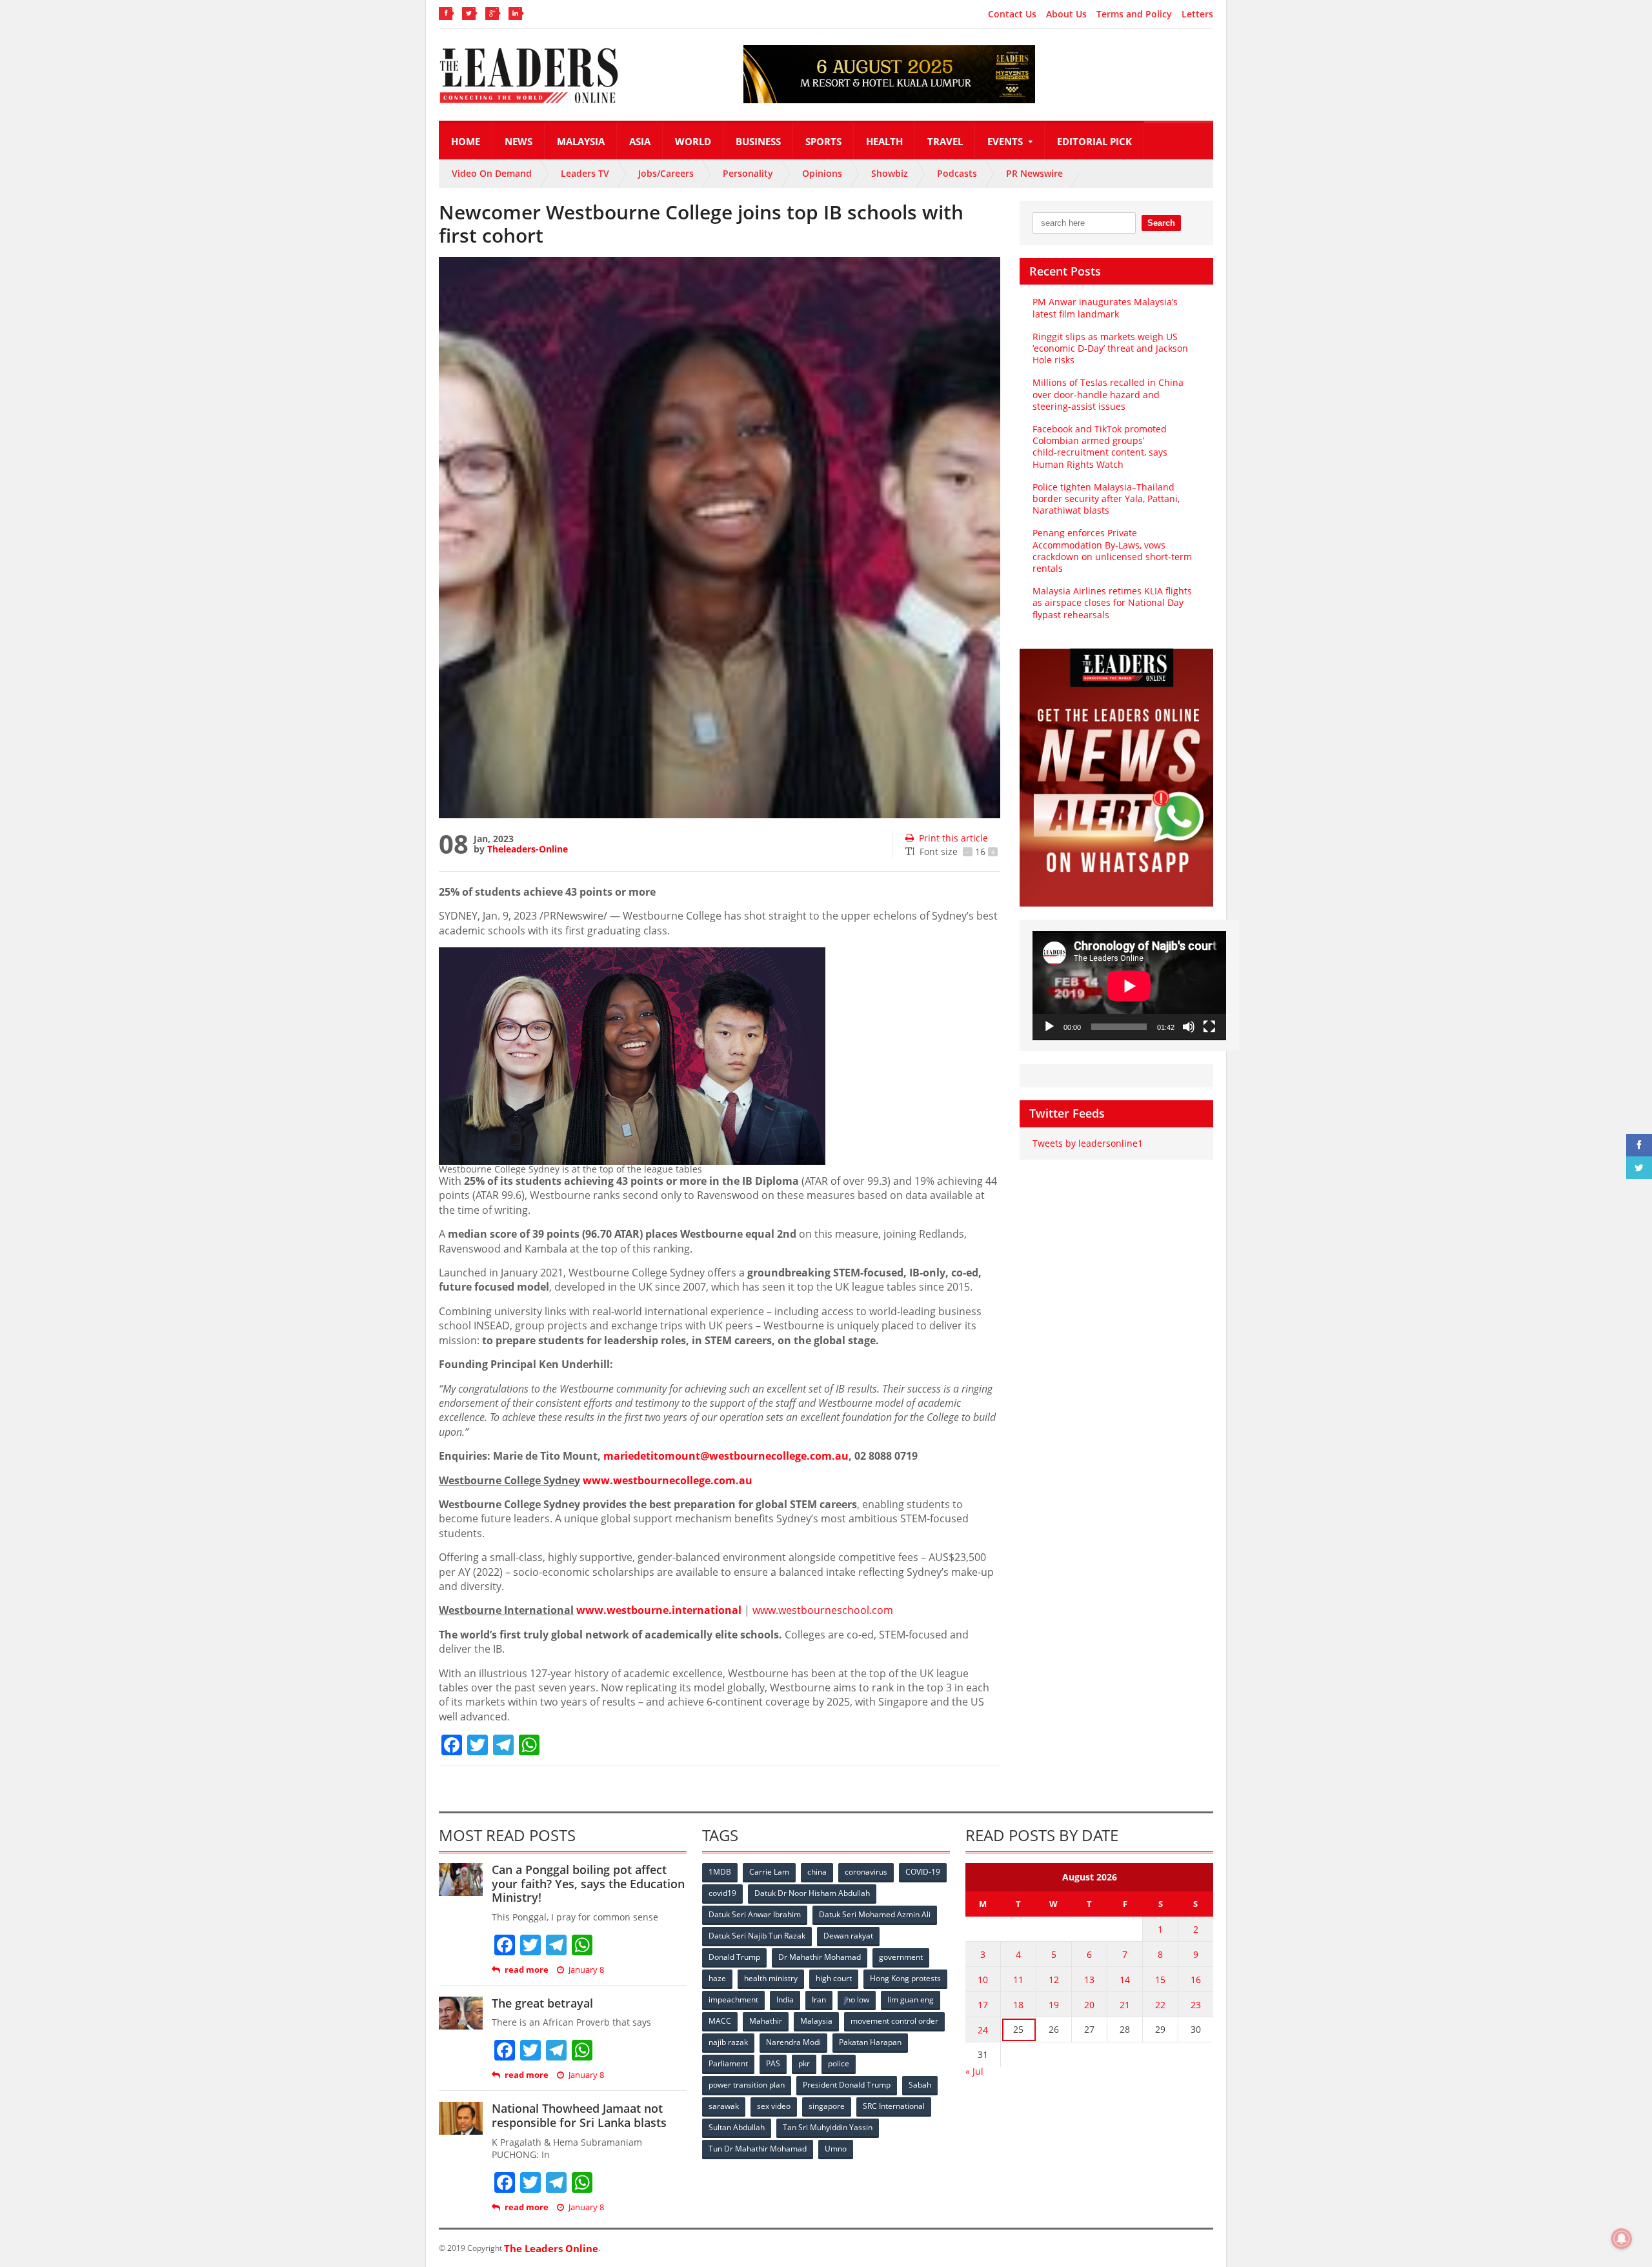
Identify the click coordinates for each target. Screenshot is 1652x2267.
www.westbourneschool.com (823, 1610)
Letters (1197, 14)
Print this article (953, 838)
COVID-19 (923, 1872)
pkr (804, 2063)
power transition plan (747, 2085)
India (785, 2000)
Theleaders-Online (528, 849)
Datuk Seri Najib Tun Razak (757, 1936)
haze (717, 1978)
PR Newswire (1034, 173)
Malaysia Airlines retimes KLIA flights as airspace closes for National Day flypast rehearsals (1112, 602)
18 (1018, 2005)
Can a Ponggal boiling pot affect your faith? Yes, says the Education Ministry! (588, 1883)
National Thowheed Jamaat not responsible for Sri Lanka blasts (579, 2115)
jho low (857, 2000)
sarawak (724, 2106)
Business (758, 141)
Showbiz (890, 173)
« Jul (974, 2071)
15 (1160, 1980)
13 (1089, 1980)
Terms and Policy (1134, 14)
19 (1054, 2005)
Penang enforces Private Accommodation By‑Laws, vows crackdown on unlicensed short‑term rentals (1112, 550)
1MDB (720, 1872)
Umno (836, 2149)
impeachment (733, 2000)
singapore (827, 2106)
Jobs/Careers (666, 173)
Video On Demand (492, 173)
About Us (1066, 14)
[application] (1129, 986)
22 (1160, 2005)
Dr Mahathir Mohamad (820, 1957)
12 (1054, 1980)
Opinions (822, 173)
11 (1018, 1980)
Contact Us (1012, 14)
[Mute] (1189, 1027)
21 (1125, 2005)
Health (884, 141)
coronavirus (866, 1872)
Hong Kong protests (905, 1978)
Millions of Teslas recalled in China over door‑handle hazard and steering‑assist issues (1108, 394)
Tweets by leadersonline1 (1088, 1143)
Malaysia (581, 141)
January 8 (586, 1970)
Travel (945, 141)
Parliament (728, 2063)
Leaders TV (585, 173)
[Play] (1049, 1027)
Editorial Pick (1094, 141)
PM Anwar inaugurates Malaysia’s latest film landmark (1105, 307)
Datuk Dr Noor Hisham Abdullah (812, 1893)
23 (1196, 2005)
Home (466, 141)
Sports (823, 141)
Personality (748, 173)
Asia (640, 141)
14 (1125, 1980)
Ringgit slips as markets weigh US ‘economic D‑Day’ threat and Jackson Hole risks (1110, 348)
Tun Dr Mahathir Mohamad (758, 2149)
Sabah (920, 2085)
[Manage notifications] (1622, 2239)
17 (983, 2005)
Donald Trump (734, 1957)
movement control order (894, 2021)
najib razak (728, 2042)
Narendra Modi (793, 2042)
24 (983, 2030)
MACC (720, 2021)
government (901, 1957)
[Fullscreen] (1209, 1027)
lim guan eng (911, 2000)
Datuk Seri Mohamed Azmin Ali (875, 1914)
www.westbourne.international (659, 1610)
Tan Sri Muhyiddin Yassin (828, 2127)
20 (1089, 2005)
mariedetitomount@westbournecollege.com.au (726, 1456)
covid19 (722, 1893)
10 (983, 1980)
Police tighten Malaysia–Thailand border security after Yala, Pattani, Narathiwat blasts (1106, 499)
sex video (774, 2106)
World (693, 141)
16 (1196, 1980)
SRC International (894, 2106)
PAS (773, 2063)
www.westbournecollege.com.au (668, 1480)
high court (834, 1978)
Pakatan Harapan (870, 2042)
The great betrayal (542, 2003)
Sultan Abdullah (737, 2127)
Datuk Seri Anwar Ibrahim (755, 1914)
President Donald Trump (847, 2085)
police (839, 2063)
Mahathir (766, 2021)
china (817, 1872)
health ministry (771, 1978)
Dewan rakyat (848, 1936)
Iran (819, 2000)
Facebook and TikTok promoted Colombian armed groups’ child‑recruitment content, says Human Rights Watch (1100, 447)
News (519, 141)
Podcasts (957, 173)
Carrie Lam (769, 1872)
